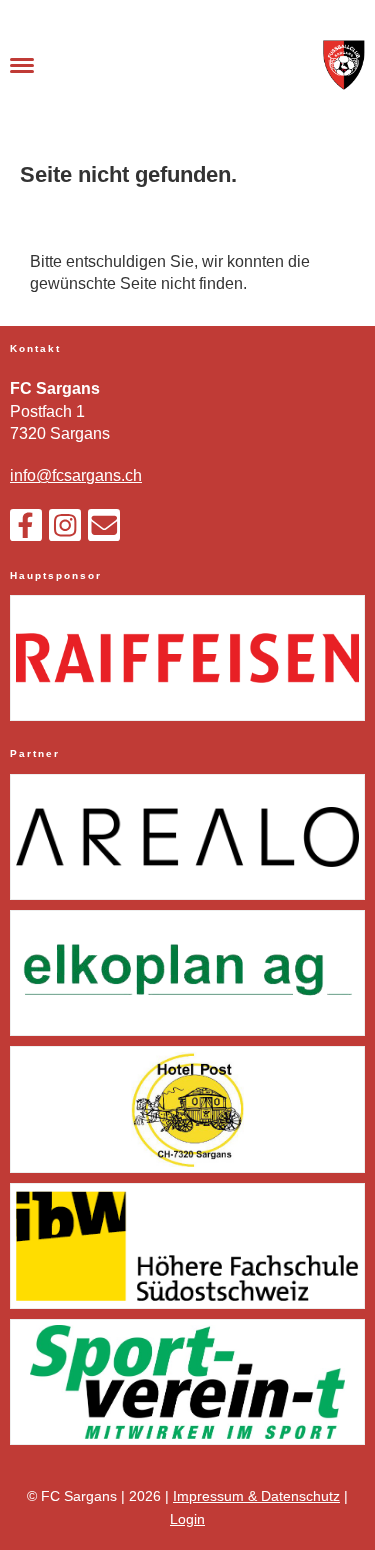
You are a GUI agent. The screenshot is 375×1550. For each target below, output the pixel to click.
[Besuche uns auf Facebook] (26, 530)
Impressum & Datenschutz (256, 1496)
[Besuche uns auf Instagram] (65, 530)
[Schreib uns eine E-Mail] (104, 530)
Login (187, 1519)
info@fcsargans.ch (76, 475)
